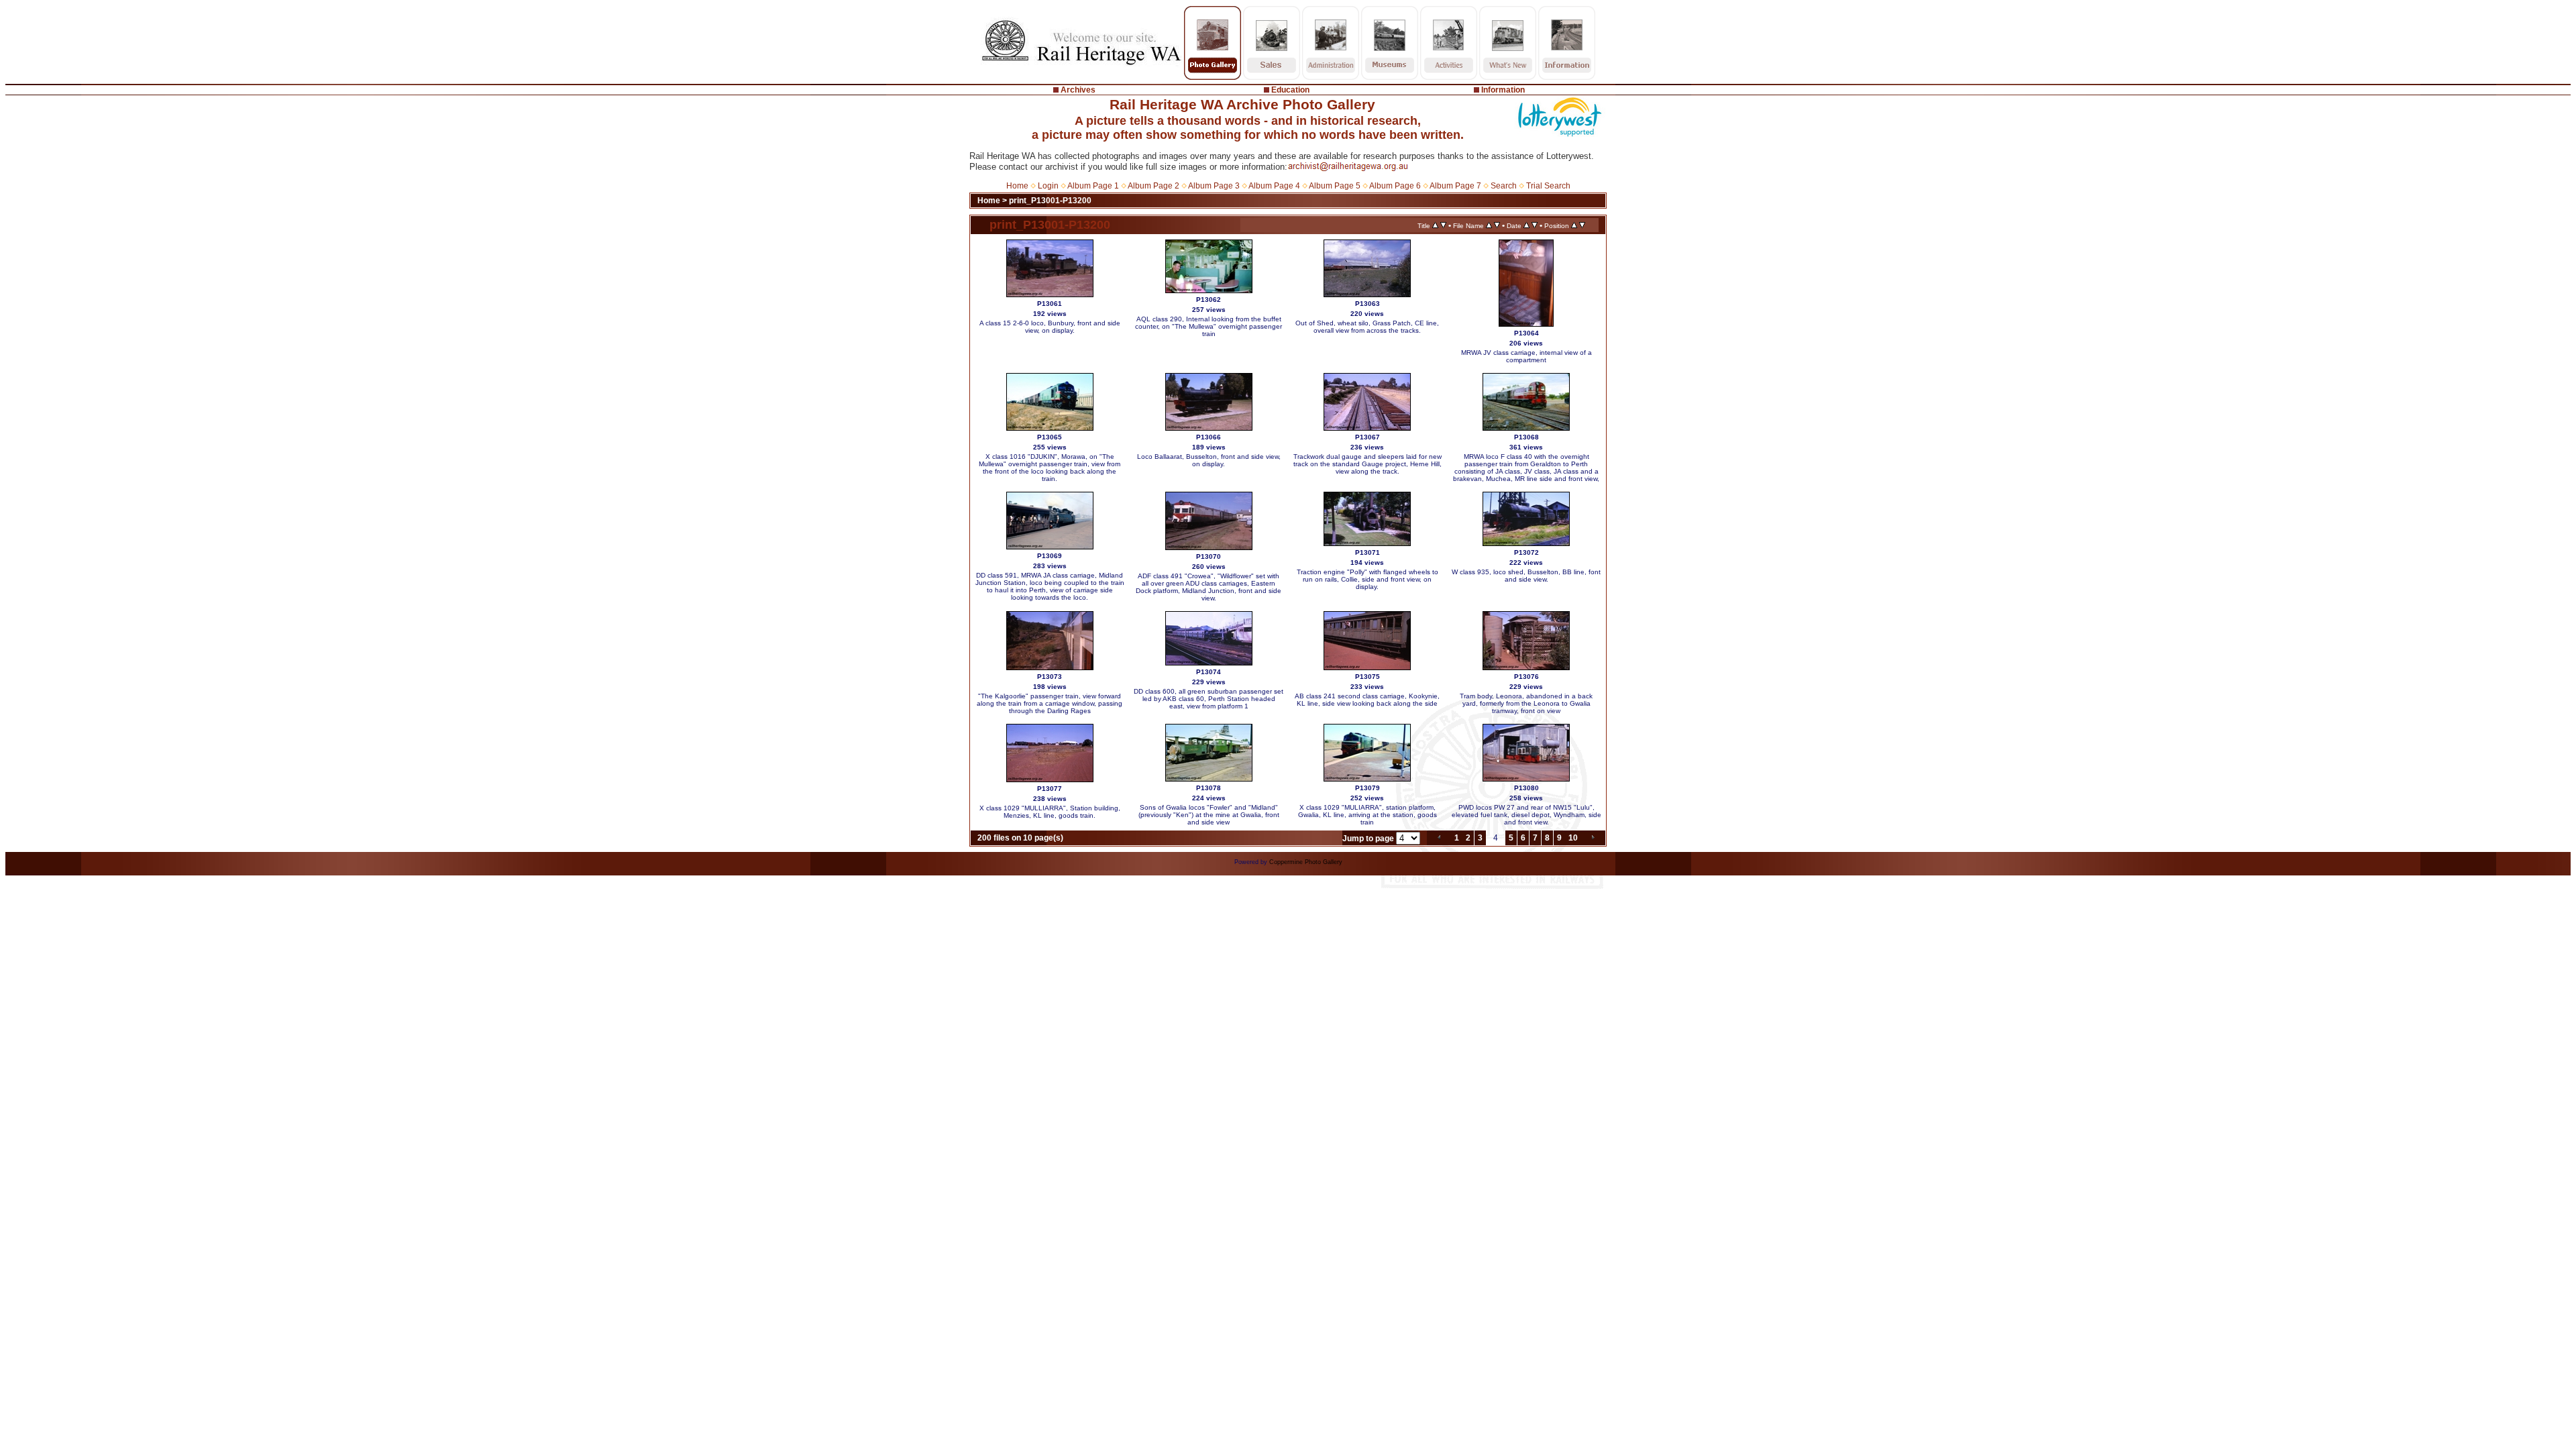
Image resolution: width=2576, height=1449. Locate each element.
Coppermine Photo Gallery (1306, 862)
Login (1048, 186)
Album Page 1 (1093, 186)
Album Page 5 (1335, 186)
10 (1573, 838)
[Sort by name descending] (1497, 225)
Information (1503, 90)
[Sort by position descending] (1582, 225)
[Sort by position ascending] (1574, 225)
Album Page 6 (1395, 186)
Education (1290, 90)
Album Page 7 (1455, 186)
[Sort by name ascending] (1489, 225)
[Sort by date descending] (1535, 225)
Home (1017, 186)
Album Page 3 (1214, 186)
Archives (1078, 90)
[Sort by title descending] (1443, 225)
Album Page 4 (1274, 186)
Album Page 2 (1153, 186)
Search (1504, 186)
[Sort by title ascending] (1435, 225)
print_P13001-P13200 (1050, 201)
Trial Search (1548, 186)
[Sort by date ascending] (1526, 225)
